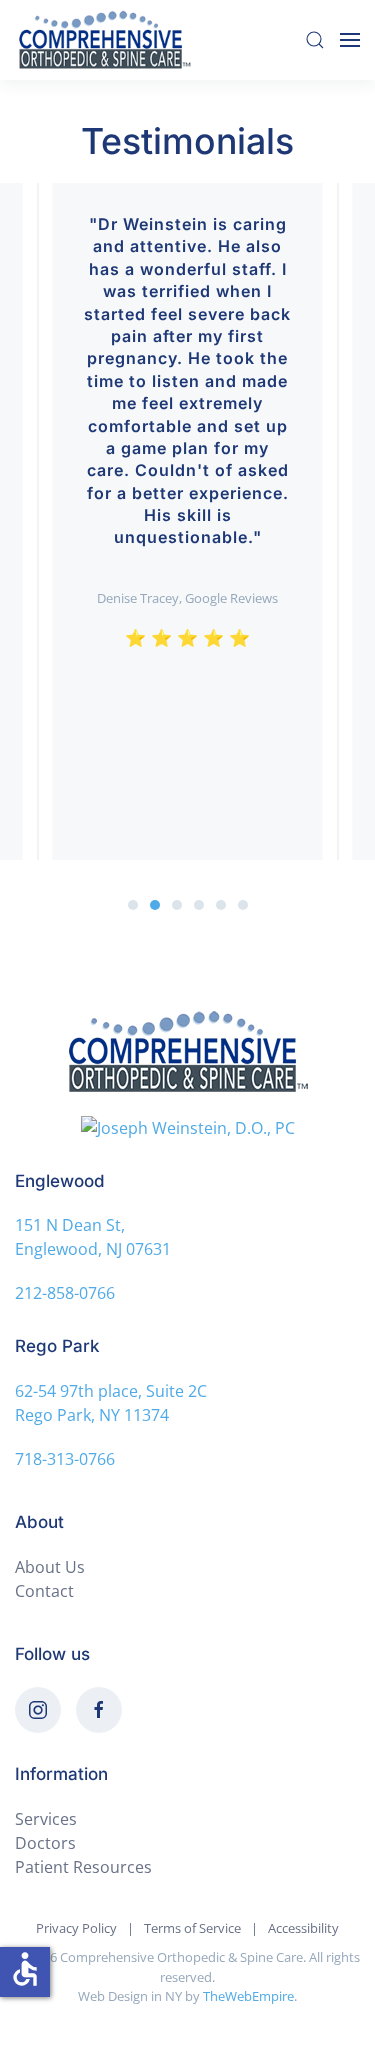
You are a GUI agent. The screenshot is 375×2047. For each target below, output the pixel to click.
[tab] (133, 905)
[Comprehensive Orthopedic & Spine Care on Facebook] (99, 1710)
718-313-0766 (65, 1459)
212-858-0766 (65, 1293)
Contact (44, 1591)
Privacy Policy (76, 1928)
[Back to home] (107, 40)
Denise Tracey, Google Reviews (187, 598)
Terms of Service (192, 1928)
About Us (50, 1567)
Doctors (45, 1843)
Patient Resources (83, 1867)
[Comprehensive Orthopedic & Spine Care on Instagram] (38, 1710)
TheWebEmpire (248, 1996)
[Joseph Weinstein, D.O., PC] (187, 1127)
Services (46, 1819)
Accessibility (303, 1928)
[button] (315, 40)
